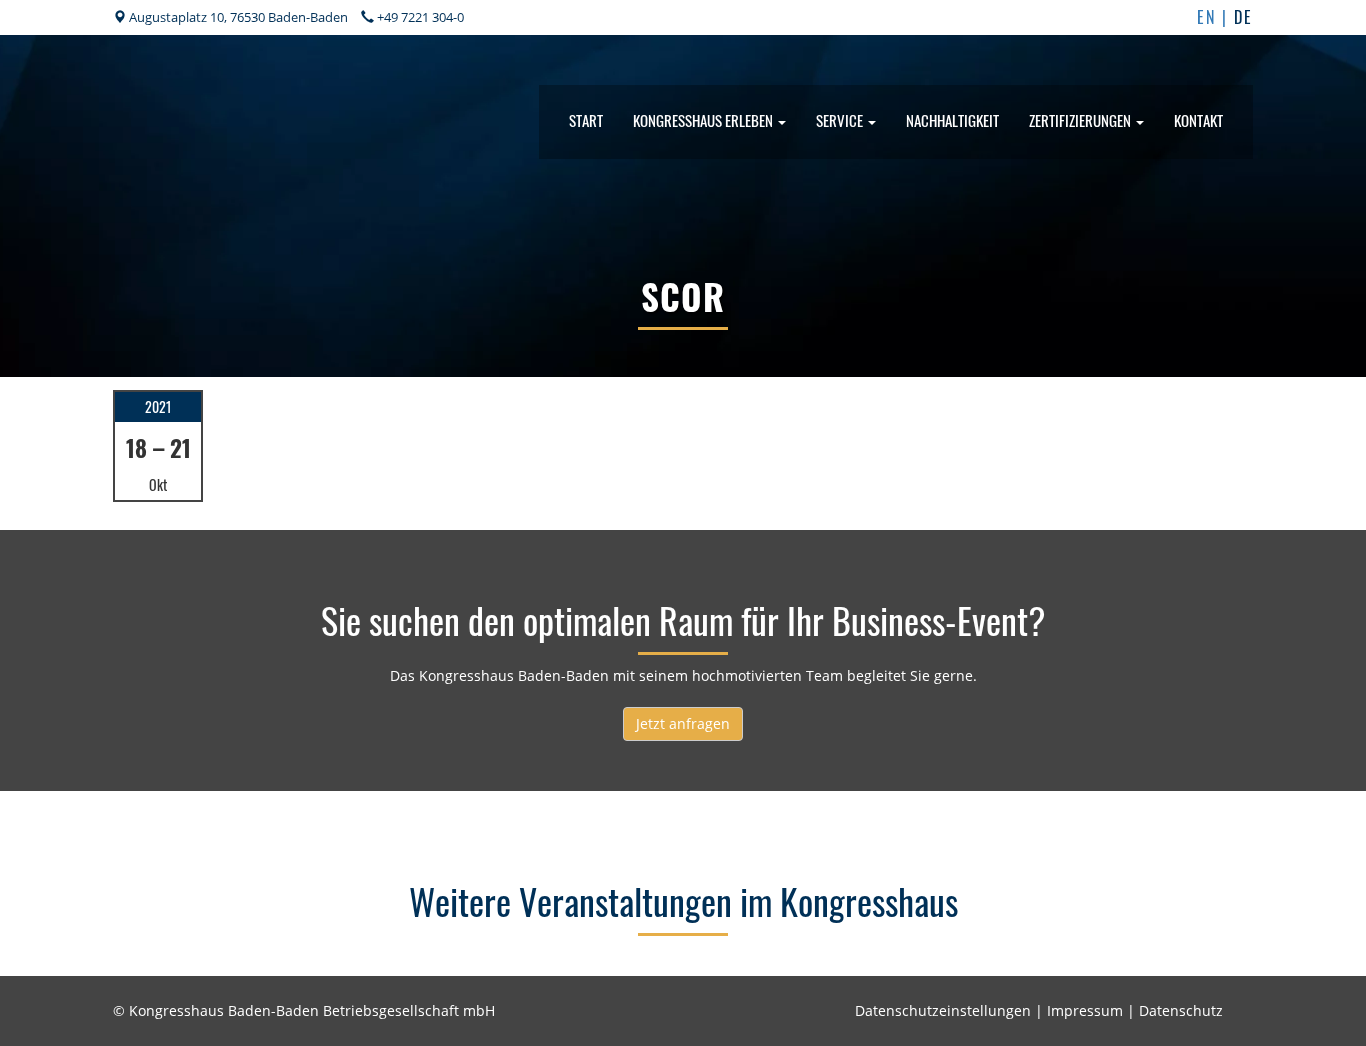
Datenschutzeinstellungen (943, 1010)
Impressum (1085, 1010)
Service (841, 120)
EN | (1215, 17)
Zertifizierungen (1081, 120)
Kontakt (1198, 120)
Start (586, 120)
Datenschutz (1181, 1010)
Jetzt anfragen (683, 723)
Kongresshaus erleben (704, 120)
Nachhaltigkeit (952, 120)
